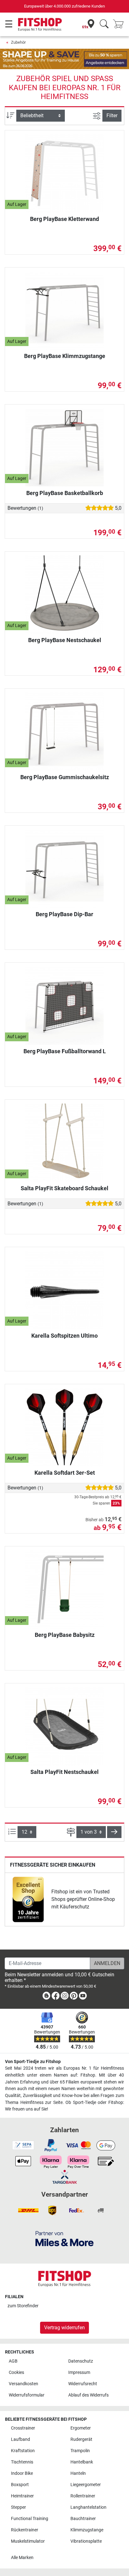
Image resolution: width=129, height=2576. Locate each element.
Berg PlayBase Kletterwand (64, 219)
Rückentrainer (25, 2530)
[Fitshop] (40, 24)
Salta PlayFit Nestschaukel (64, 1772)
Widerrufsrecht (83, 2384)
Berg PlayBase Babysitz (65, 1635)
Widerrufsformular (27, 2395)
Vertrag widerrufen (64, 2328)
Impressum (79, 2372)
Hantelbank (82, 2462)
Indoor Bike (22, 2473)
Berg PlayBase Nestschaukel (65, 640)
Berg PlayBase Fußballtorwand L (65, 1051)
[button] (114, 1832)
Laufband (21, 2439)
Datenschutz (81, 2361)
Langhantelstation (88, 2507)
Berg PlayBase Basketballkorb (65, 493)
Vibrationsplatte (86, 2541)
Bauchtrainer (83, 2519)
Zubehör (18, 42)
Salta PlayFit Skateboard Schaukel (64, 1188)
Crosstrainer (23, 2428)
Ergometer (81, 2428)
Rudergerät (81, 2439)
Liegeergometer (86, 2485)
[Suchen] (104, 24)
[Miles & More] (64, 2239)
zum (23, 2306)
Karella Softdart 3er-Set (65, 1473)
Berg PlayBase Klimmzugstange (65, 356)
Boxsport (20, 2485)
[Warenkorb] (120, 24)
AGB (13, 2361)
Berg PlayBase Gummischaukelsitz (65, 777)
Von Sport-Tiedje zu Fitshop (33, 2062)
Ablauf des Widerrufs (88, 2395)
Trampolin (80, 2451)
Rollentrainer (83, 2496)
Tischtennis (22, 2462)
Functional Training (30, 2519)
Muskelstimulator (28, 2541)
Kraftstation (23, 2451)
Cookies (16, 2372)
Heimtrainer (22, 2496)
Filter (112, 116)
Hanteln (78, 2473)
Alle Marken (22, 2558)
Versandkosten (23, 2384)
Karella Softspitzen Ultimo (64, 1336)
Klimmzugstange (87, 2530)
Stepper (18, 2507)
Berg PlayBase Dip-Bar (64, 914)
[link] (28, 1899)
